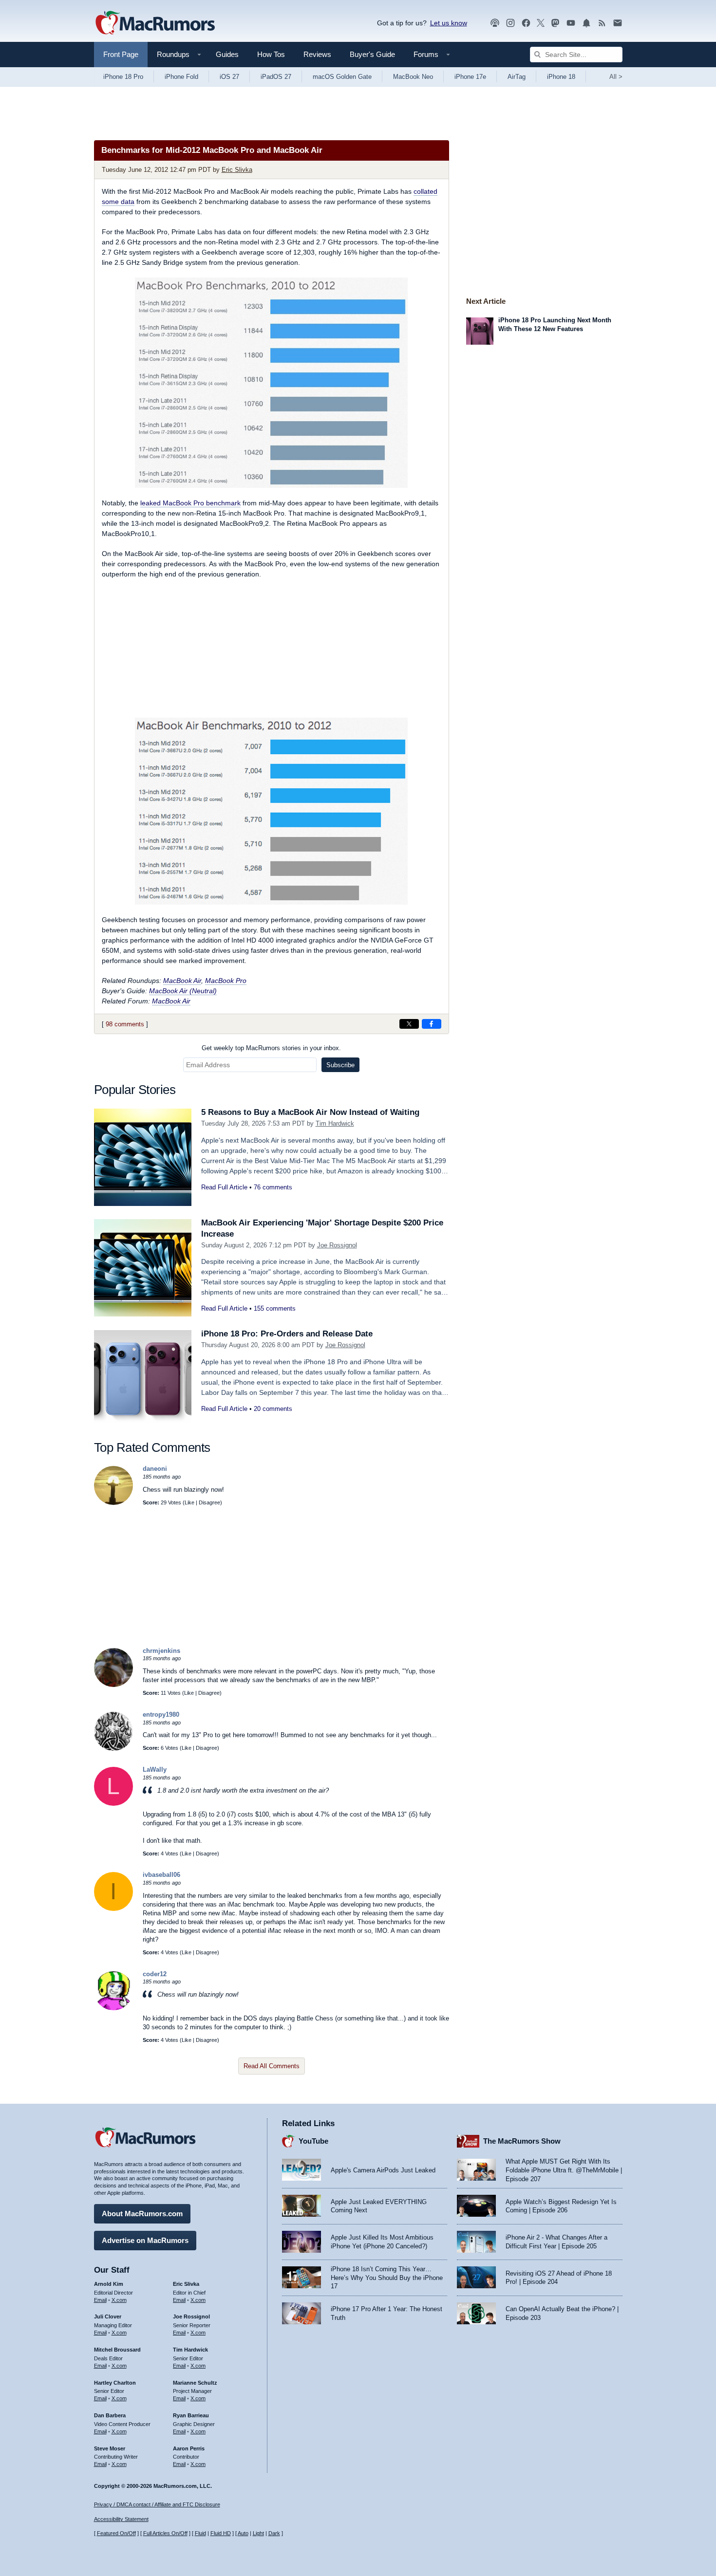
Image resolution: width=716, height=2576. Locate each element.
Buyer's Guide (372, 54)
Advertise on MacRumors (145, 2240)
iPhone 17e (470, 77)
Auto (243, 2533)
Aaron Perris (189, 2448)
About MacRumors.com (142, 2214)
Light (258, 2533)
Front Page (121, 54)
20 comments (273, 1409)
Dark (274, 2533)
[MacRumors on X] (541, 23)
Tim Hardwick (335, 1123)
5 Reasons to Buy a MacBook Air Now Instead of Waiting (310, 1112)
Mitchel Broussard (117, 2350)
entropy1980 (161, 1714)
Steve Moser (110, 2448)
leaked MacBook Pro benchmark (190, 503)
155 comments (275, 1308)
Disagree (209, 1502)
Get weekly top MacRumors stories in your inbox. (271, 1048)
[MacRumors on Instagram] (510, 23)
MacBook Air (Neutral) (183, 991)
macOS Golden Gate (342, 77)
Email (100, 2300)
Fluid (200, 2533)
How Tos (271, 54)
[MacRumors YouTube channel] (571, 23)
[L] (113, 1804)
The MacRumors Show (522, 2141)
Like (189, 1502)
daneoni (155, 1469)
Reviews (317, 54)
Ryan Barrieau (191, 2415)
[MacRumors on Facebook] (526, 23)
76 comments (273, 1187)
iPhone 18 (561, 77)
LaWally (155, 1770)
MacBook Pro (226, 981)
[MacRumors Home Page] (155, 23)
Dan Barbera (110, 2415)
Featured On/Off (116, 2533)
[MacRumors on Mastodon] (555, 23)
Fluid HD (221, 2533)
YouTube (313, 2141)
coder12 (155, 1974)
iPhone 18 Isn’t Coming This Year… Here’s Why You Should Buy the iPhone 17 (387, 2278)
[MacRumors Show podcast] (495, 23)
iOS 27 (229, 77)
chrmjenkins (161, 1651)
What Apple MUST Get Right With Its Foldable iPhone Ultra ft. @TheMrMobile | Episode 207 (564, 2170)
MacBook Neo (413, 77)
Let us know (449, 23)
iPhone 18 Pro (123, 77)
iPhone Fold (181, 77)
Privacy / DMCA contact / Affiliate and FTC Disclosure (157, 2504)
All (616, 77)
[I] (113, 1909)
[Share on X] (409, 1024)
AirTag (517, 77)
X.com (119, 2300)
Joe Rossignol (337, 1245)
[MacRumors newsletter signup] (618, 23)
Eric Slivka (237, 170)
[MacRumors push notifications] (586, 23)
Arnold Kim (109, 2284)
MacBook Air (182, 981)
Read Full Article (224, 1187)
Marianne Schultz (195, 2383)
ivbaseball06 (161, 1875)
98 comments (125, 1024)
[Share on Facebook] (432, 1024)
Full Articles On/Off (165, 2533)
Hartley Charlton (115, 2383)
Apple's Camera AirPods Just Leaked (383, 2170)
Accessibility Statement (121, 2519)
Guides (227, 54)
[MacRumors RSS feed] (602, 23)
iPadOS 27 (276, 77)
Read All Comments (272, 2066)
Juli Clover (108, 2317)
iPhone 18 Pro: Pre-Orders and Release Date (287, 1334)
